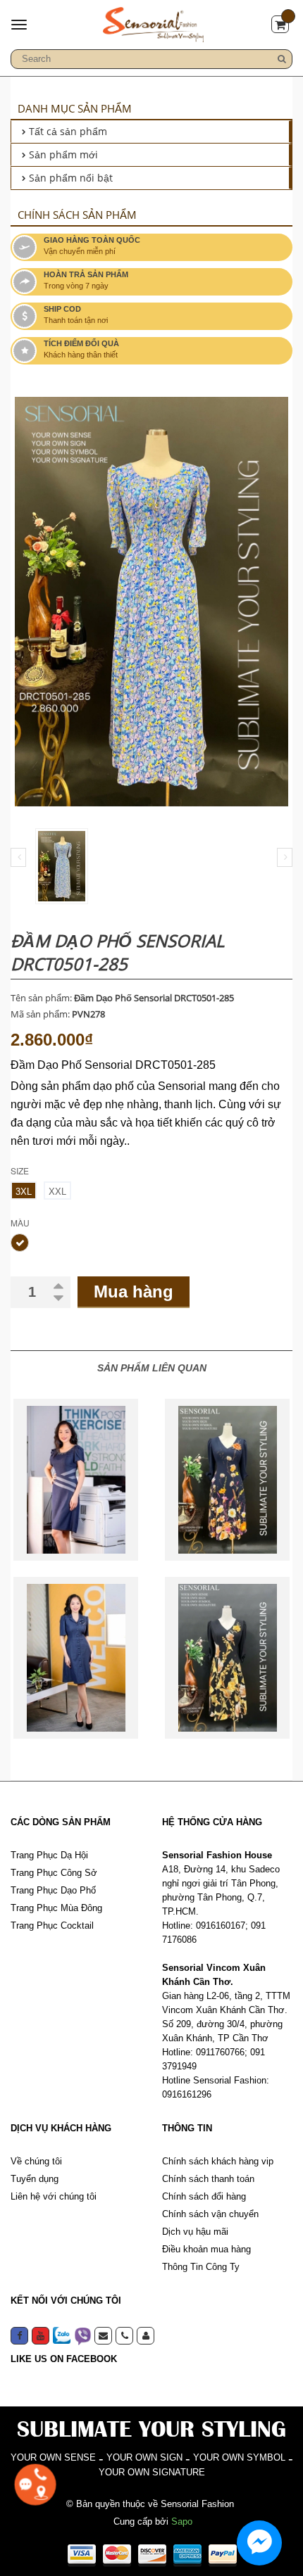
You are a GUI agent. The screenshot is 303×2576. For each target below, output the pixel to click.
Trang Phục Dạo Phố (53, 1890)
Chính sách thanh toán (208, 2179)
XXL (57, 1192)
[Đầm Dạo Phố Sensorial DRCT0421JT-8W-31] (76, 1658)
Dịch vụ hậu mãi (195, 2232)
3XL (24, 1192)
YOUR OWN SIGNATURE (152, 2472)
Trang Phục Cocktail (52, 1925)
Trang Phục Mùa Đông (56, 1908)
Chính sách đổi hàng (204, 2196)
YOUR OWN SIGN (144, 2457)
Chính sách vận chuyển (210, 2214)
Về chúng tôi (36, 2161)
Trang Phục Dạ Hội (49, 1855)
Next (285, 857)
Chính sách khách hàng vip (218, 2161)
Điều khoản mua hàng (206, 2249)
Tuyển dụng (35, 2179)
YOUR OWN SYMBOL (239, 2457)
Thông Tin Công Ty (201, 2267)
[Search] (282, 59)
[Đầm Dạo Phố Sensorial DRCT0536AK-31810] (227, 1480)
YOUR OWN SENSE (53, 2457)
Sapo (182, 2521)
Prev (18, 857)
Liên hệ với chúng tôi (54, 2196)
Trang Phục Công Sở (54, 1873)
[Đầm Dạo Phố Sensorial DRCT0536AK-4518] (227, 1658)
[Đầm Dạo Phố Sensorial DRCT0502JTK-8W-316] (76, 1480)
